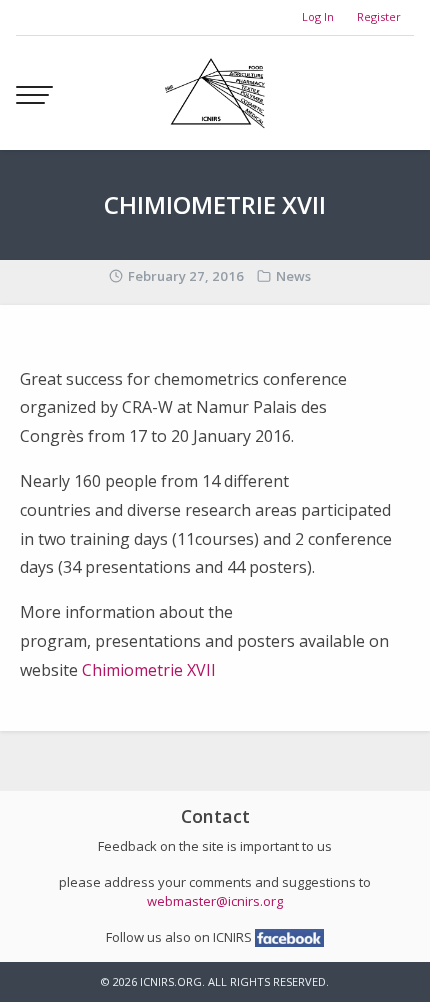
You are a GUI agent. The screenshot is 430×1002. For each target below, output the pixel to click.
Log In (318, 16)
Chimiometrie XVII (149, 670)
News (293, 276)
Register (379, 16)
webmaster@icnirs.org (215, 901)
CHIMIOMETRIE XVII (215, 204)
